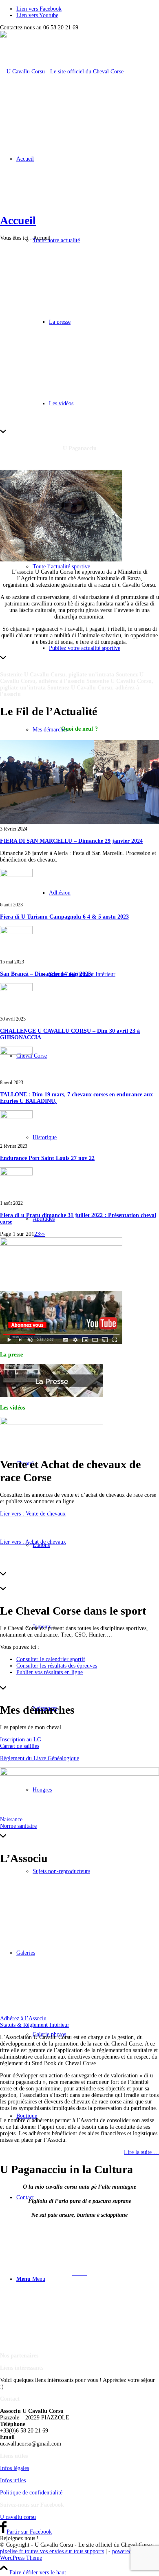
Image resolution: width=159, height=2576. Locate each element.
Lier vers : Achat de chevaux (33, 1542)
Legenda (80, 2245)
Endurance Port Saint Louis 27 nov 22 (47, 1158)
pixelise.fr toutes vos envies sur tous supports (52, 2551)
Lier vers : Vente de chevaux (33, 1514)
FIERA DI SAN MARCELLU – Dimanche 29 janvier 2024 (71, 841)
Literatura (80, 2287)
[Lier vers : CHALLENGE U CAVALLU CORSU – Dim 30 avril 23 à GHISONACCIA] (16, 989)
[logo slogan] (62, 72)
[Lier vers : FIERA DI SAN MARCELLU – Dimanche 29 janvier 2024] (79, 822)
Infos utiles (13, 2480)
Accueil (18, 220)
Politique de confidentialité (31, 2493)
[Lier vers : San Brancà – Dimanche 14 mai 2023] (16, 932)
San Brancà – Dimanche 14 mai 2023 (45, 974)
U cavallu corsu (18, 2517)
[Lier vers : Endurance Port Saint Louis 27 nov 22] (16, 1117)
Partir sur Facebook (29, 2532)
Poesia (79, 2259)
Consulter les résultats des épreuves (57, 1666)
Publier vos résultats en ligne (50, 1672)
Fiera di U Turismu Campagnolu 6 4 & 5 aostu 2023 (64, 917)
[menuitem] (88, 567)
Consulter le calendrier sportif (51, 1659)
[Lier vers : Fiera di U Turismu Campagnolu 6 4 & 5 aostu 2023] (16, 875)
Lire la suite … (141, 2152)
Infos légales (14, 2468)
